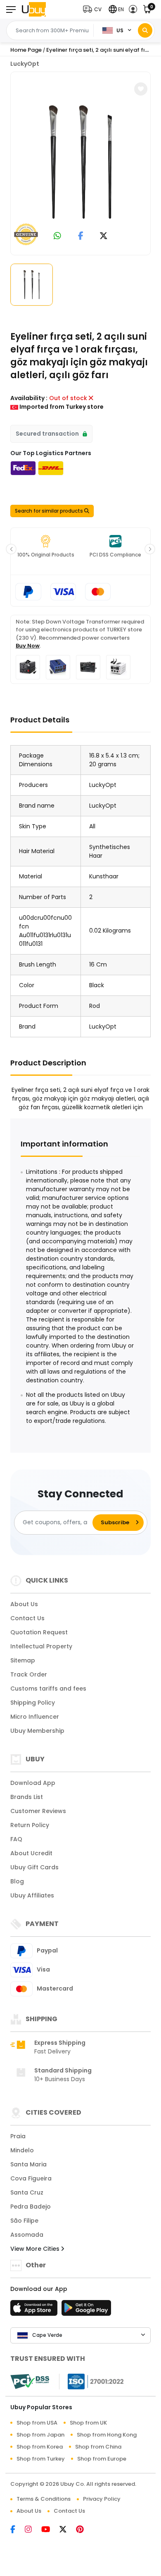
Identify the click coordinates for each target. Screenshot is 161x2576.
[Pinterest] (84, 2530)
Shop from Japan (40, 2435)
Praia (18, 2136)
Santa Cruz (27, 2192)
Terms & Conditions (44, 2499)
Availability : (29, 398)
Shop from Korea (40, 2447)
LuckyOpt (25, 64)
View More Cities (36, 2249)
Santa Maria (28, 2164)
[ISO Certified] (92, 2381)
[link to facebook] (81, 236)
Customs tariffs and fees (48, 1689)
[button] (94, 9)
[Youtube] (50, 2530)
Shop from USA (37, 2423)
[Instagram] (33, 2530)
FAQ (16, 1839)
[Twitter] (68, 2530)
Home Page (26, 50)
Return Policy (30, 1825)
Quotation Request (39, 1632)
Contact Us (27, 1618)
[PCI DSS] (30, 2382)
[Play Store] (86, 2310)
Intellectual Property (41, 1646)
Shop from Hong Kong (107, 2435)
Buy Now (28, 646)
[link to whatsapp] (57, 236)
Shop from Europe (102, 2459)
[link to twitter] (104, 236)
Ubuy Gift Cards (34, 1867)
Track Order (29, 1674)
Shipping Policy (33, 1703)
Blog (17, 1881)
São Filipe (24, 2221)
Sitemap (23, 1660)
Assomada (27, 2235)
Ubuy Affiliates (32, 1895)
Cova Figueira (31, 2178)
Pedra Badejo (31, 2207)
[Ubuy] (34, 9)
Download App (33, 1783)
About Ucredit (31, 1853)
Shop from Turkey (41, 2459)
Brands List (27, 1797)
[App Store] (35, 2310)
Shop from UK (88, 2423)
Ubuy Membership (37, 1731)
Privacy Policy (102, 2499)
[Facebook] (18, 2530)
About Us (24, 1604)
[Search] (145, 30)
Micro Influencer (35, 1717)
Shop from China (98, 2447)
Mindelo (22, 2150)
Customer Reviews (38, 1811)
